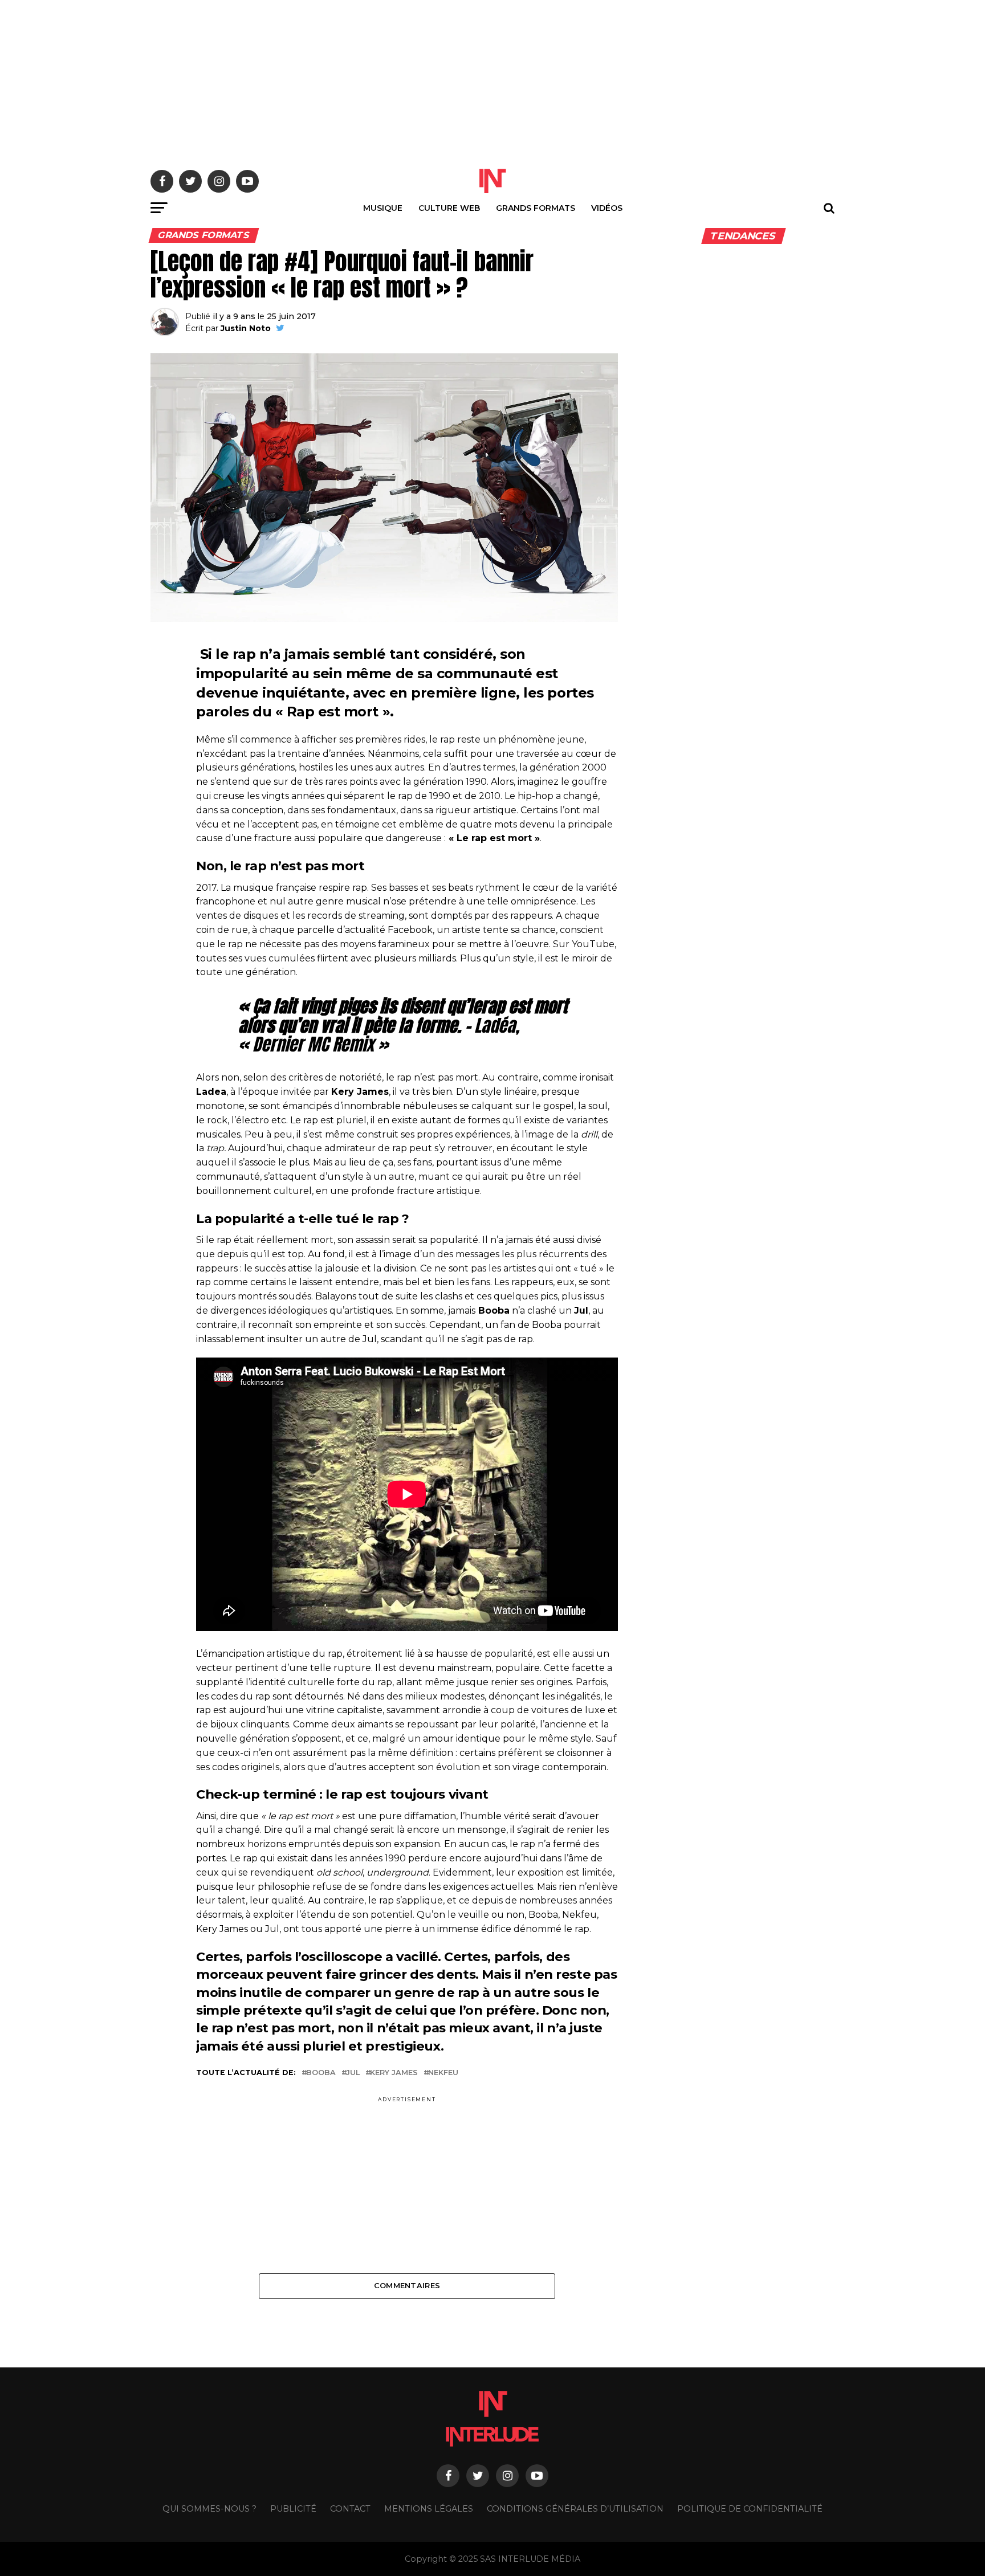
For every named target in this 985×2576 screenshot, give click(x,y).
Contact (350, 2509)
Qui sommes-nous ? (209, 2509)
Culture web (449, 208)
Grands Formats (536, 208)
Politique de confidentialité (750, 2509)
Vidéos (607, 208)
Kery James (394, 2073)
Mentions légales (429, 2509)
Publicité (293, 2509)
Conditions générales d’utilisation (575, 2509)
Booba (321, 2073)
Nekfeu (443, 2073)
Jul (353, 2073)
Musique (383, 208)
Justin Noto (246, 328)
